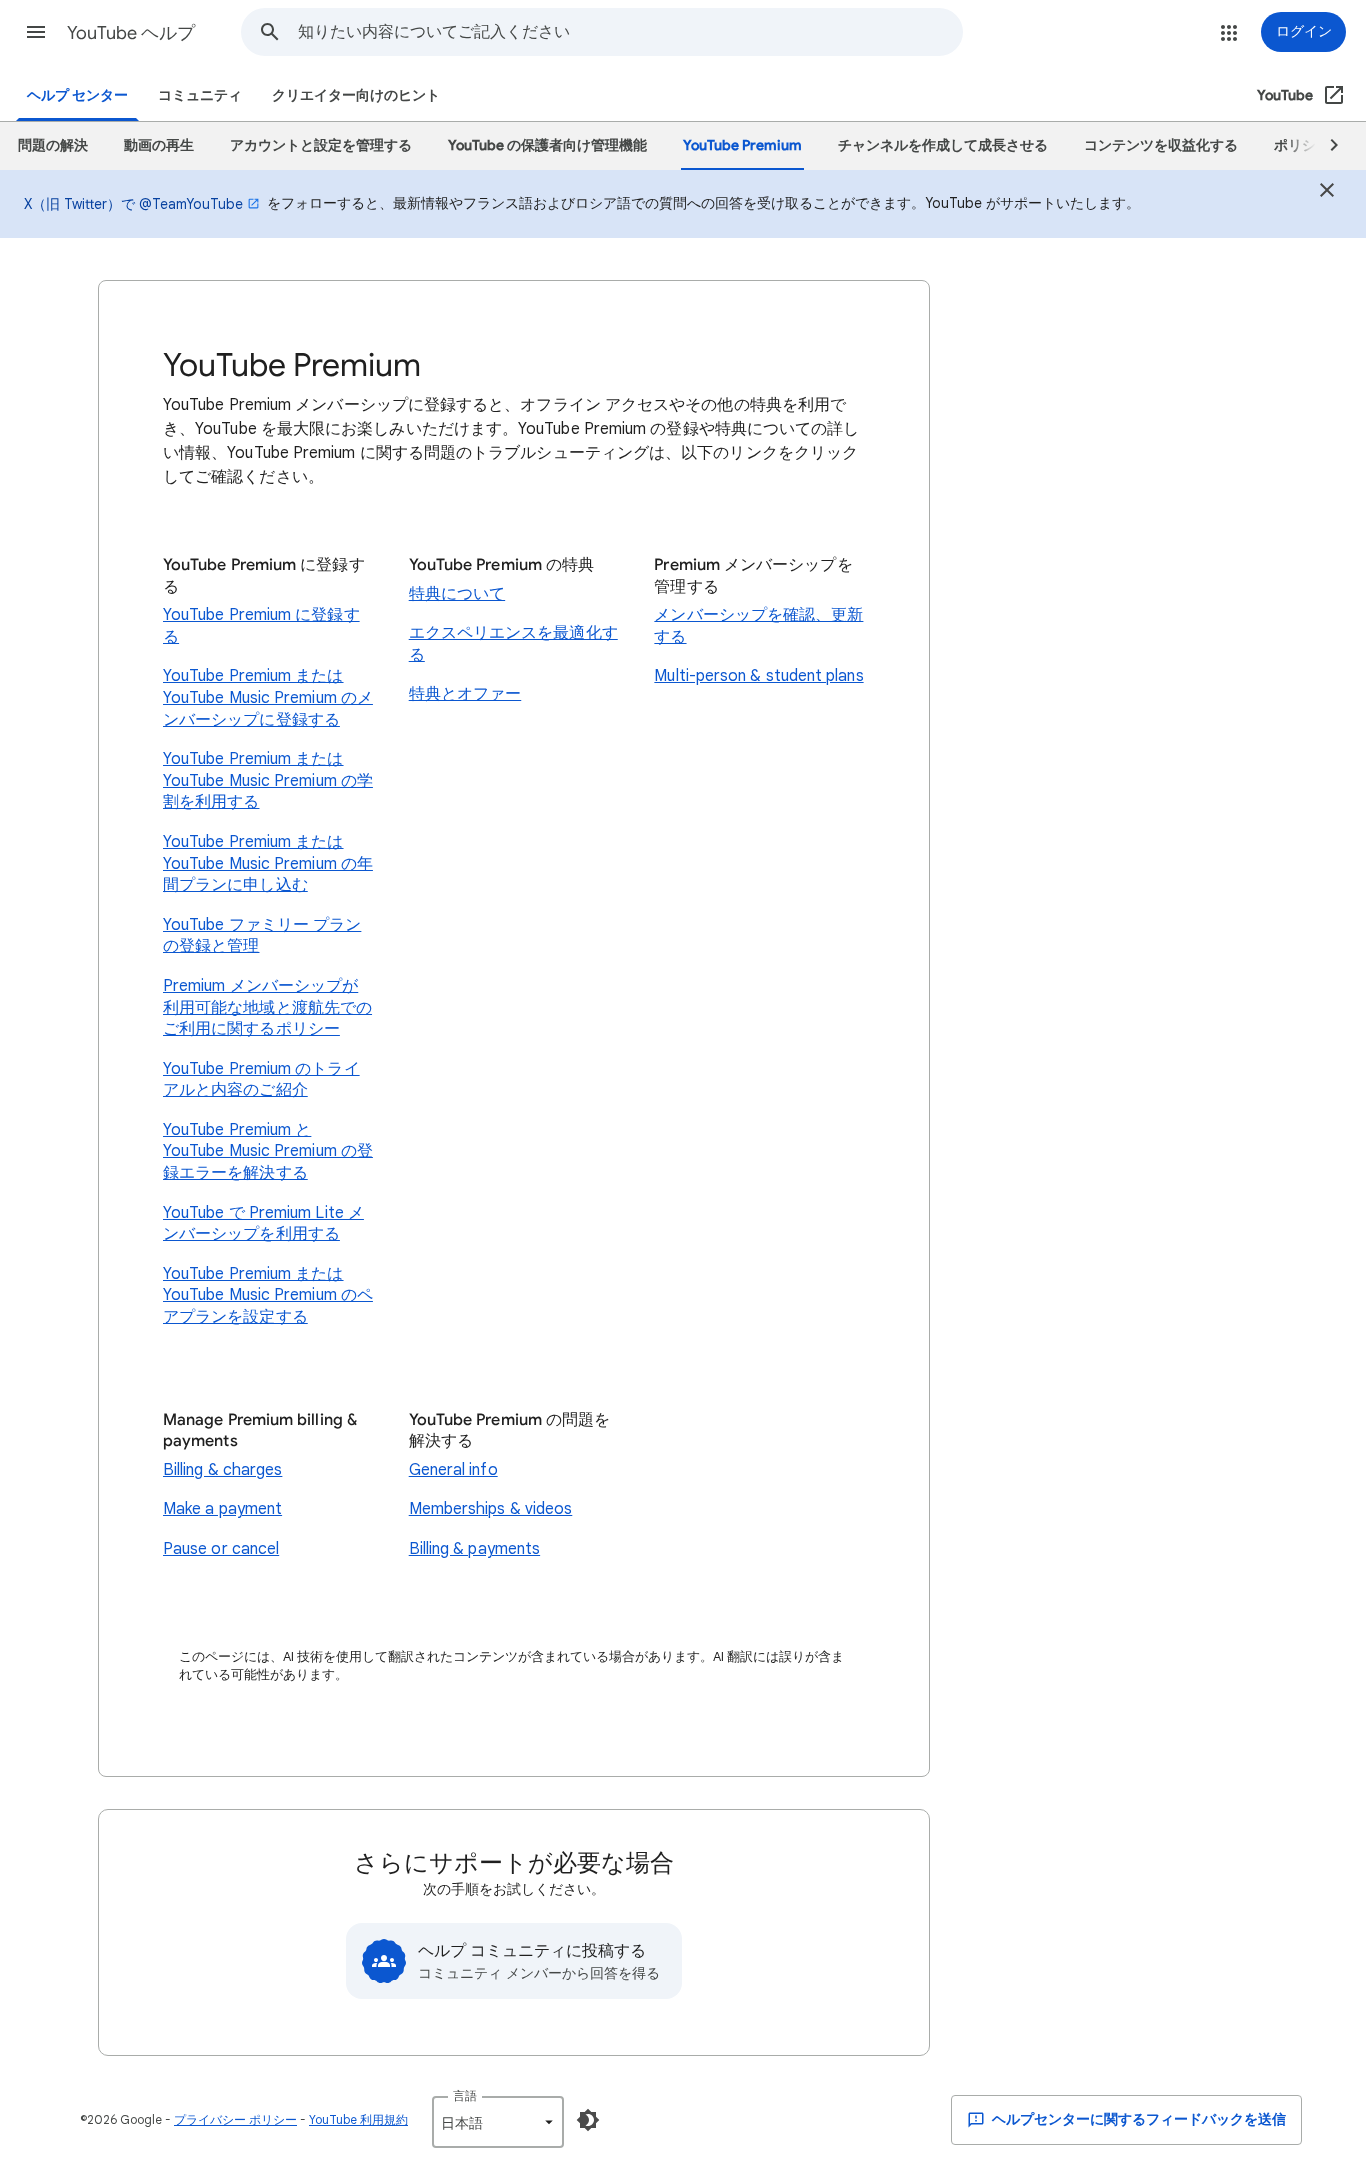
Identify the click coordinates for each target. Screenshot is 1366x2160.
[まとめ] (1327, 193)
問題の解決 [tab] (53, 145)
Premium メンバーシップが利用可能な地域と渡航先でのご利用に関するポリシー (267, 1007)
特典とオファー (465, 694)
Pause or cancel (221, 1549)
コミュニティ (200, 95)
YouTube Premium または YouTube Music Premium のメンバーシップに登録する (268, 697)
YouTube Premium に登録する (261, 626)
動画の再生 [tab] (159, 145)
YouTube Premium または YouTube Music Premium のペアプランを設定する (268, 1295)
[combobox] (630, 32)
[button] (36, 32)
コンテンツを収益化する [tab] (1161, 145)
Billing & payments (474, 1549)
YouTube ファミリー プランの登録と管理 (262, 936)
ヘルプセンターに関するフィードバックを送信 (1137, 2119)
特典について (457, 594)
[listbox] (498, 2122)
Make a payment (222, 1509)
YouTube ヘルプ (131, 33)
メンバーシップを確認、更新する (758, 626)
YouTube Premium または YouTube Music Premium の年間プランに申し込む (268, 863)
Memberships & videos (491, 1509)
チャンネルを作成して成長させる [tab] (943, 145)
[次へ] (1325, 146)
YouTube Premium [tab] (742, 145)
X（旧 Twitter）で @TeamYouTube (133, 204)
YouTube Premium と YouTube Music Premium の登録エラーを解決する (268, 1151)
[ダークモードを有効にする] (588, 2120)
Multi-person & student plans (758, 676)
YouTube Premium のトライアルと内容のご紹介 (261, 1080)
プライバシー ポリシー (235, 2119)
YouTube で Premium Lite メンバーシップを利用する (263, 1224)
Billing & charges (222, 1470)
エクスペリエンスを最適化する (513, 644)
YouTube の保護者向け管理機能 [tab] (547, 145)
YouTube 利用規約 (358, 2119)
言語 (465, 2095)
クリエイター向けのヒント (356, 95)
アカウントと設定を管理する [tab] (321, 145)
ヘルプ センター (77, 95)
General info (453, 1470)
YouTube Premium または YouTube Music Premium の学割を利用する (268, 780)
